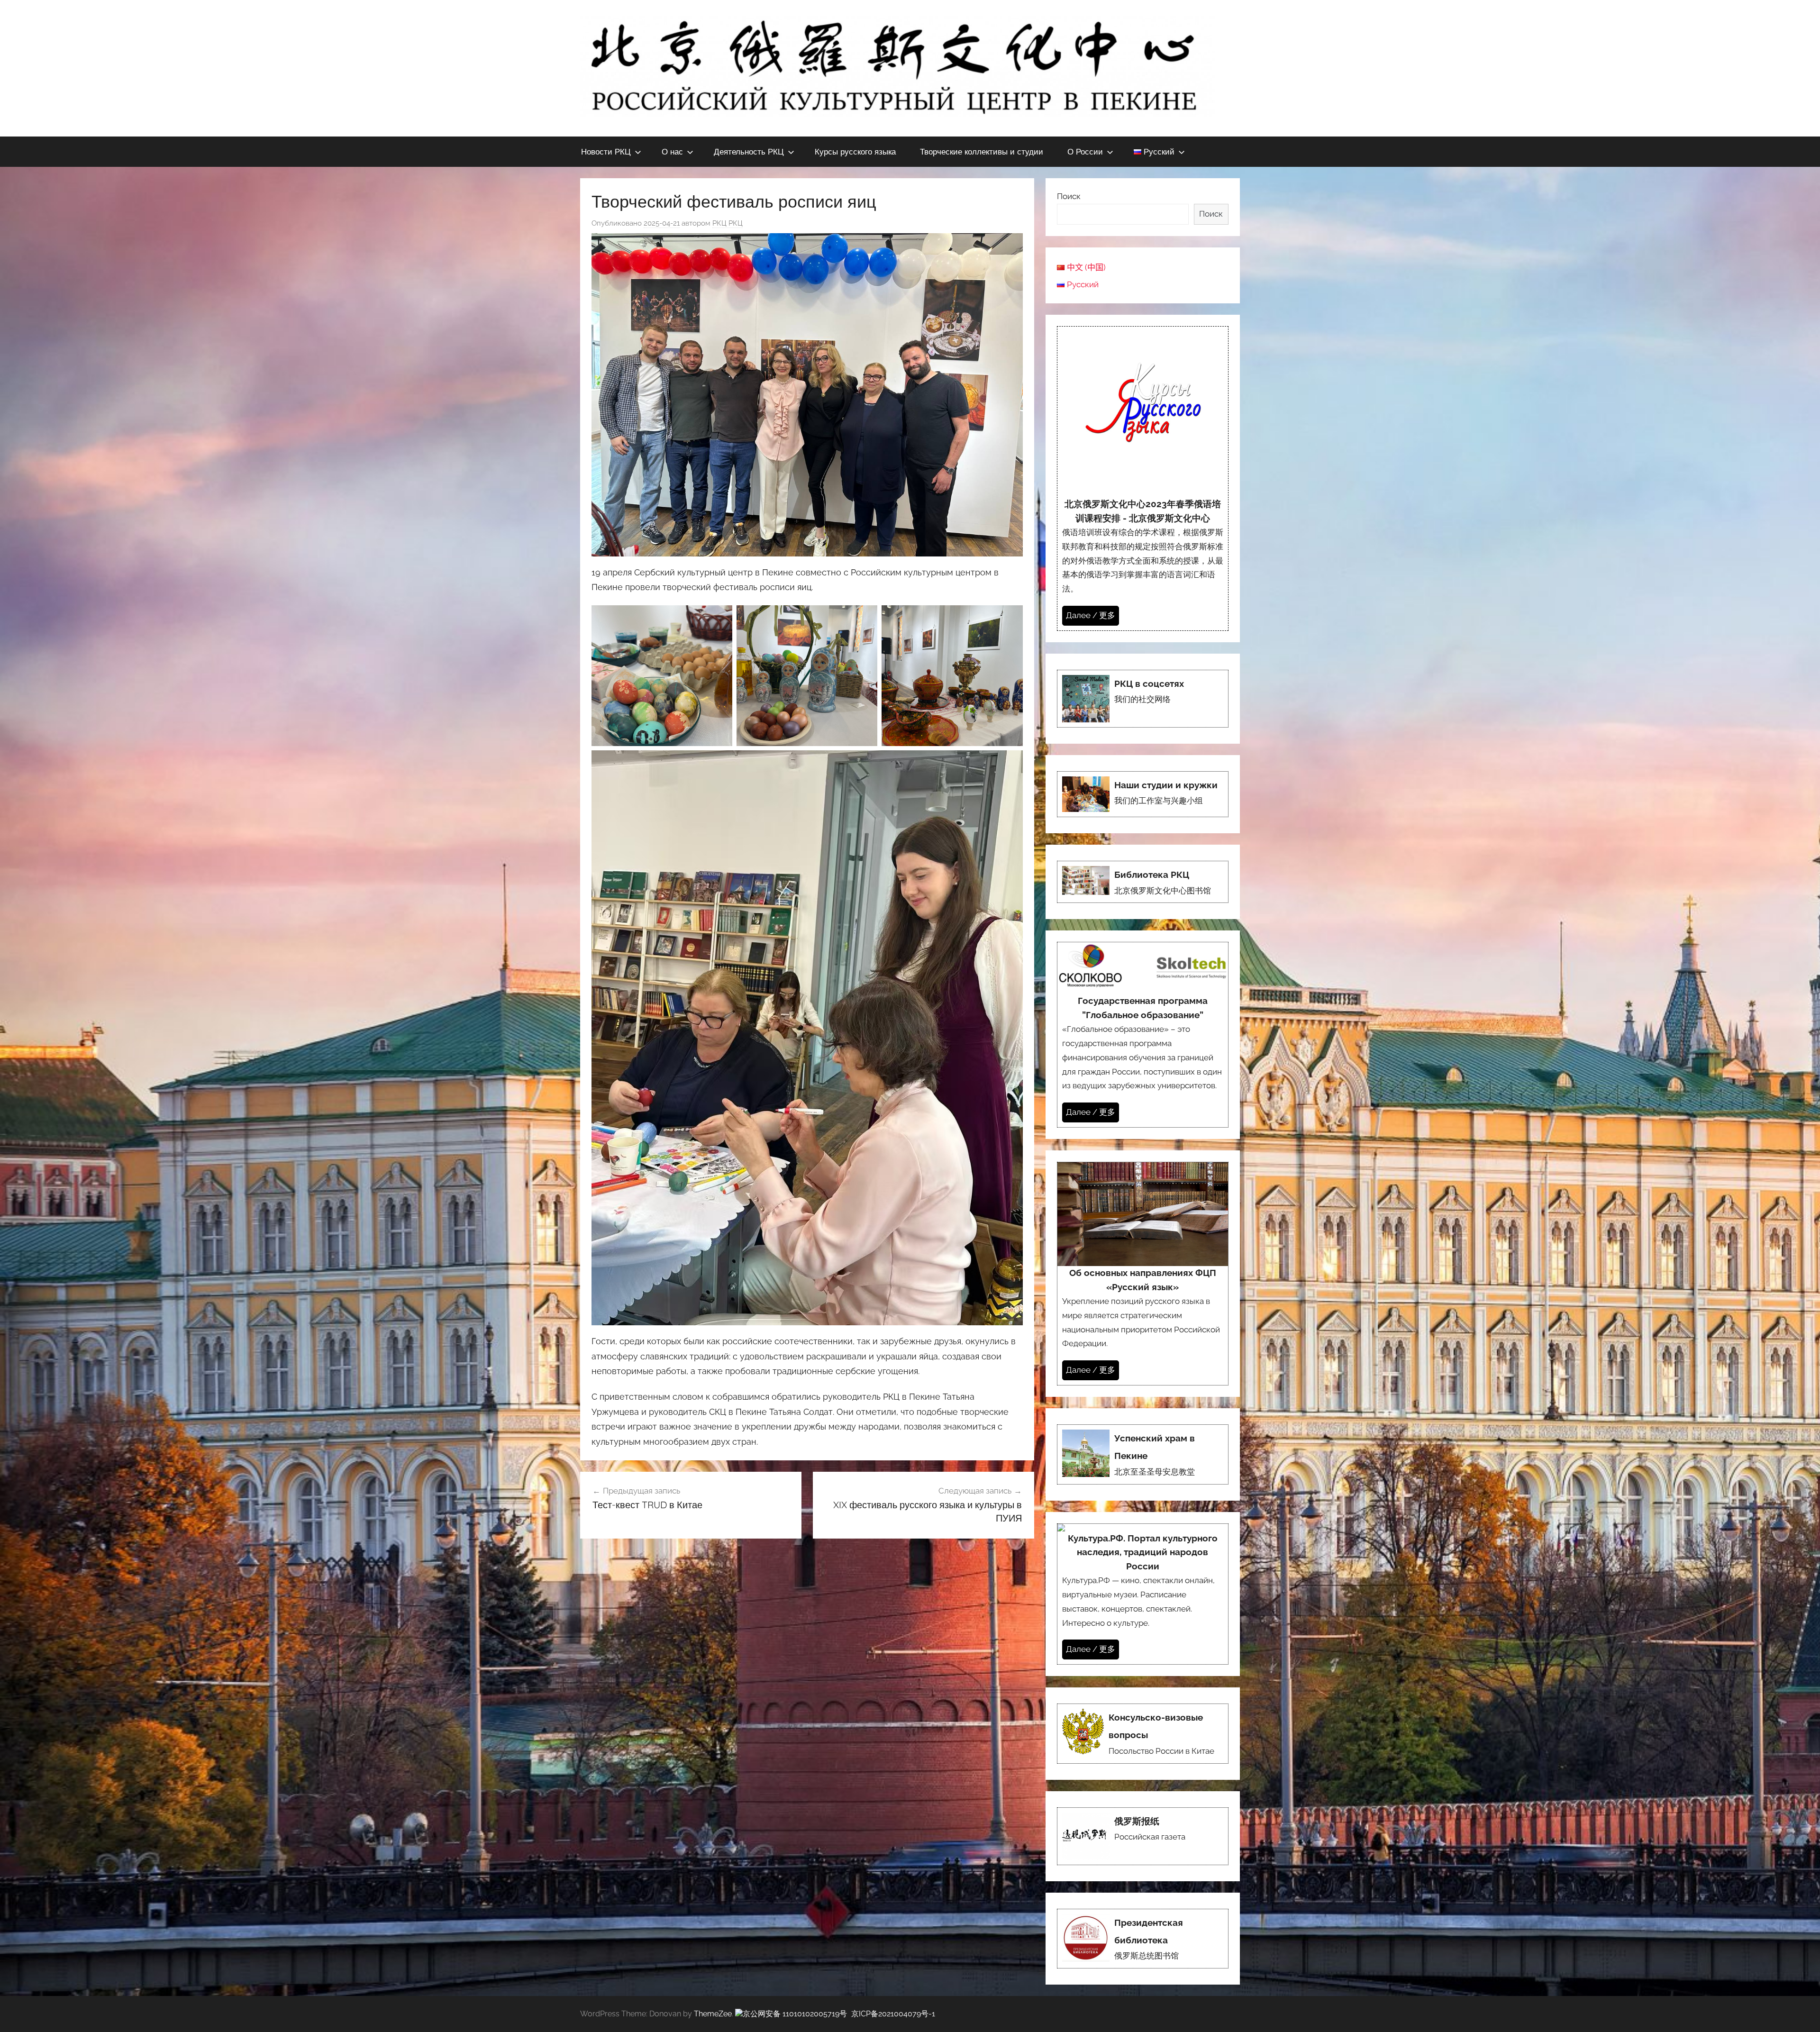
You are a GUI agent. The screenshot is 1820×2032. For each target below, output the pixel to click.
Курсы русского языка (855, 151)
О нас (672, 151)
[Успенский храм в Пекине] (1143, 1454)
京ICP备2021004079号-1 (893, 2014)
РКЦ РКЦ (728, 223)
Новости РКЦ (606, 151)
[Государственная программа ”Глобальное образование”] (1143, 1034)
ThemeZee (713, 2014)
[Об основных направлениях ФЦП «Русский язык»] (1143, 1274)
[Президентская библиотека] (1143, 1939)
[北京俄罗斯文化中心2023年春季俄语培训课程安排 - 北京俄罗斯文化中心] (1143, 478)
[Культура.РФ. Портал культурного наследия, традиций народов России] (1143, 1594)
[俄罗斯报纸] (1143, 1836)
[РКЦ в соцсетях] (1143, 699)
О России (1085, 151)
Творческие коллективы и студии (982, 151)
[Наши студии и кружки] (1143, 794)
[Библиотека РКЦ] (1143, 882)
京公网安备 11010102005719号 (795, 2014)
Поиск (1069, 196)
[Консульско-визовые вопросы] (1143, 1734)
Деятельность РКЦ (749, 151)
